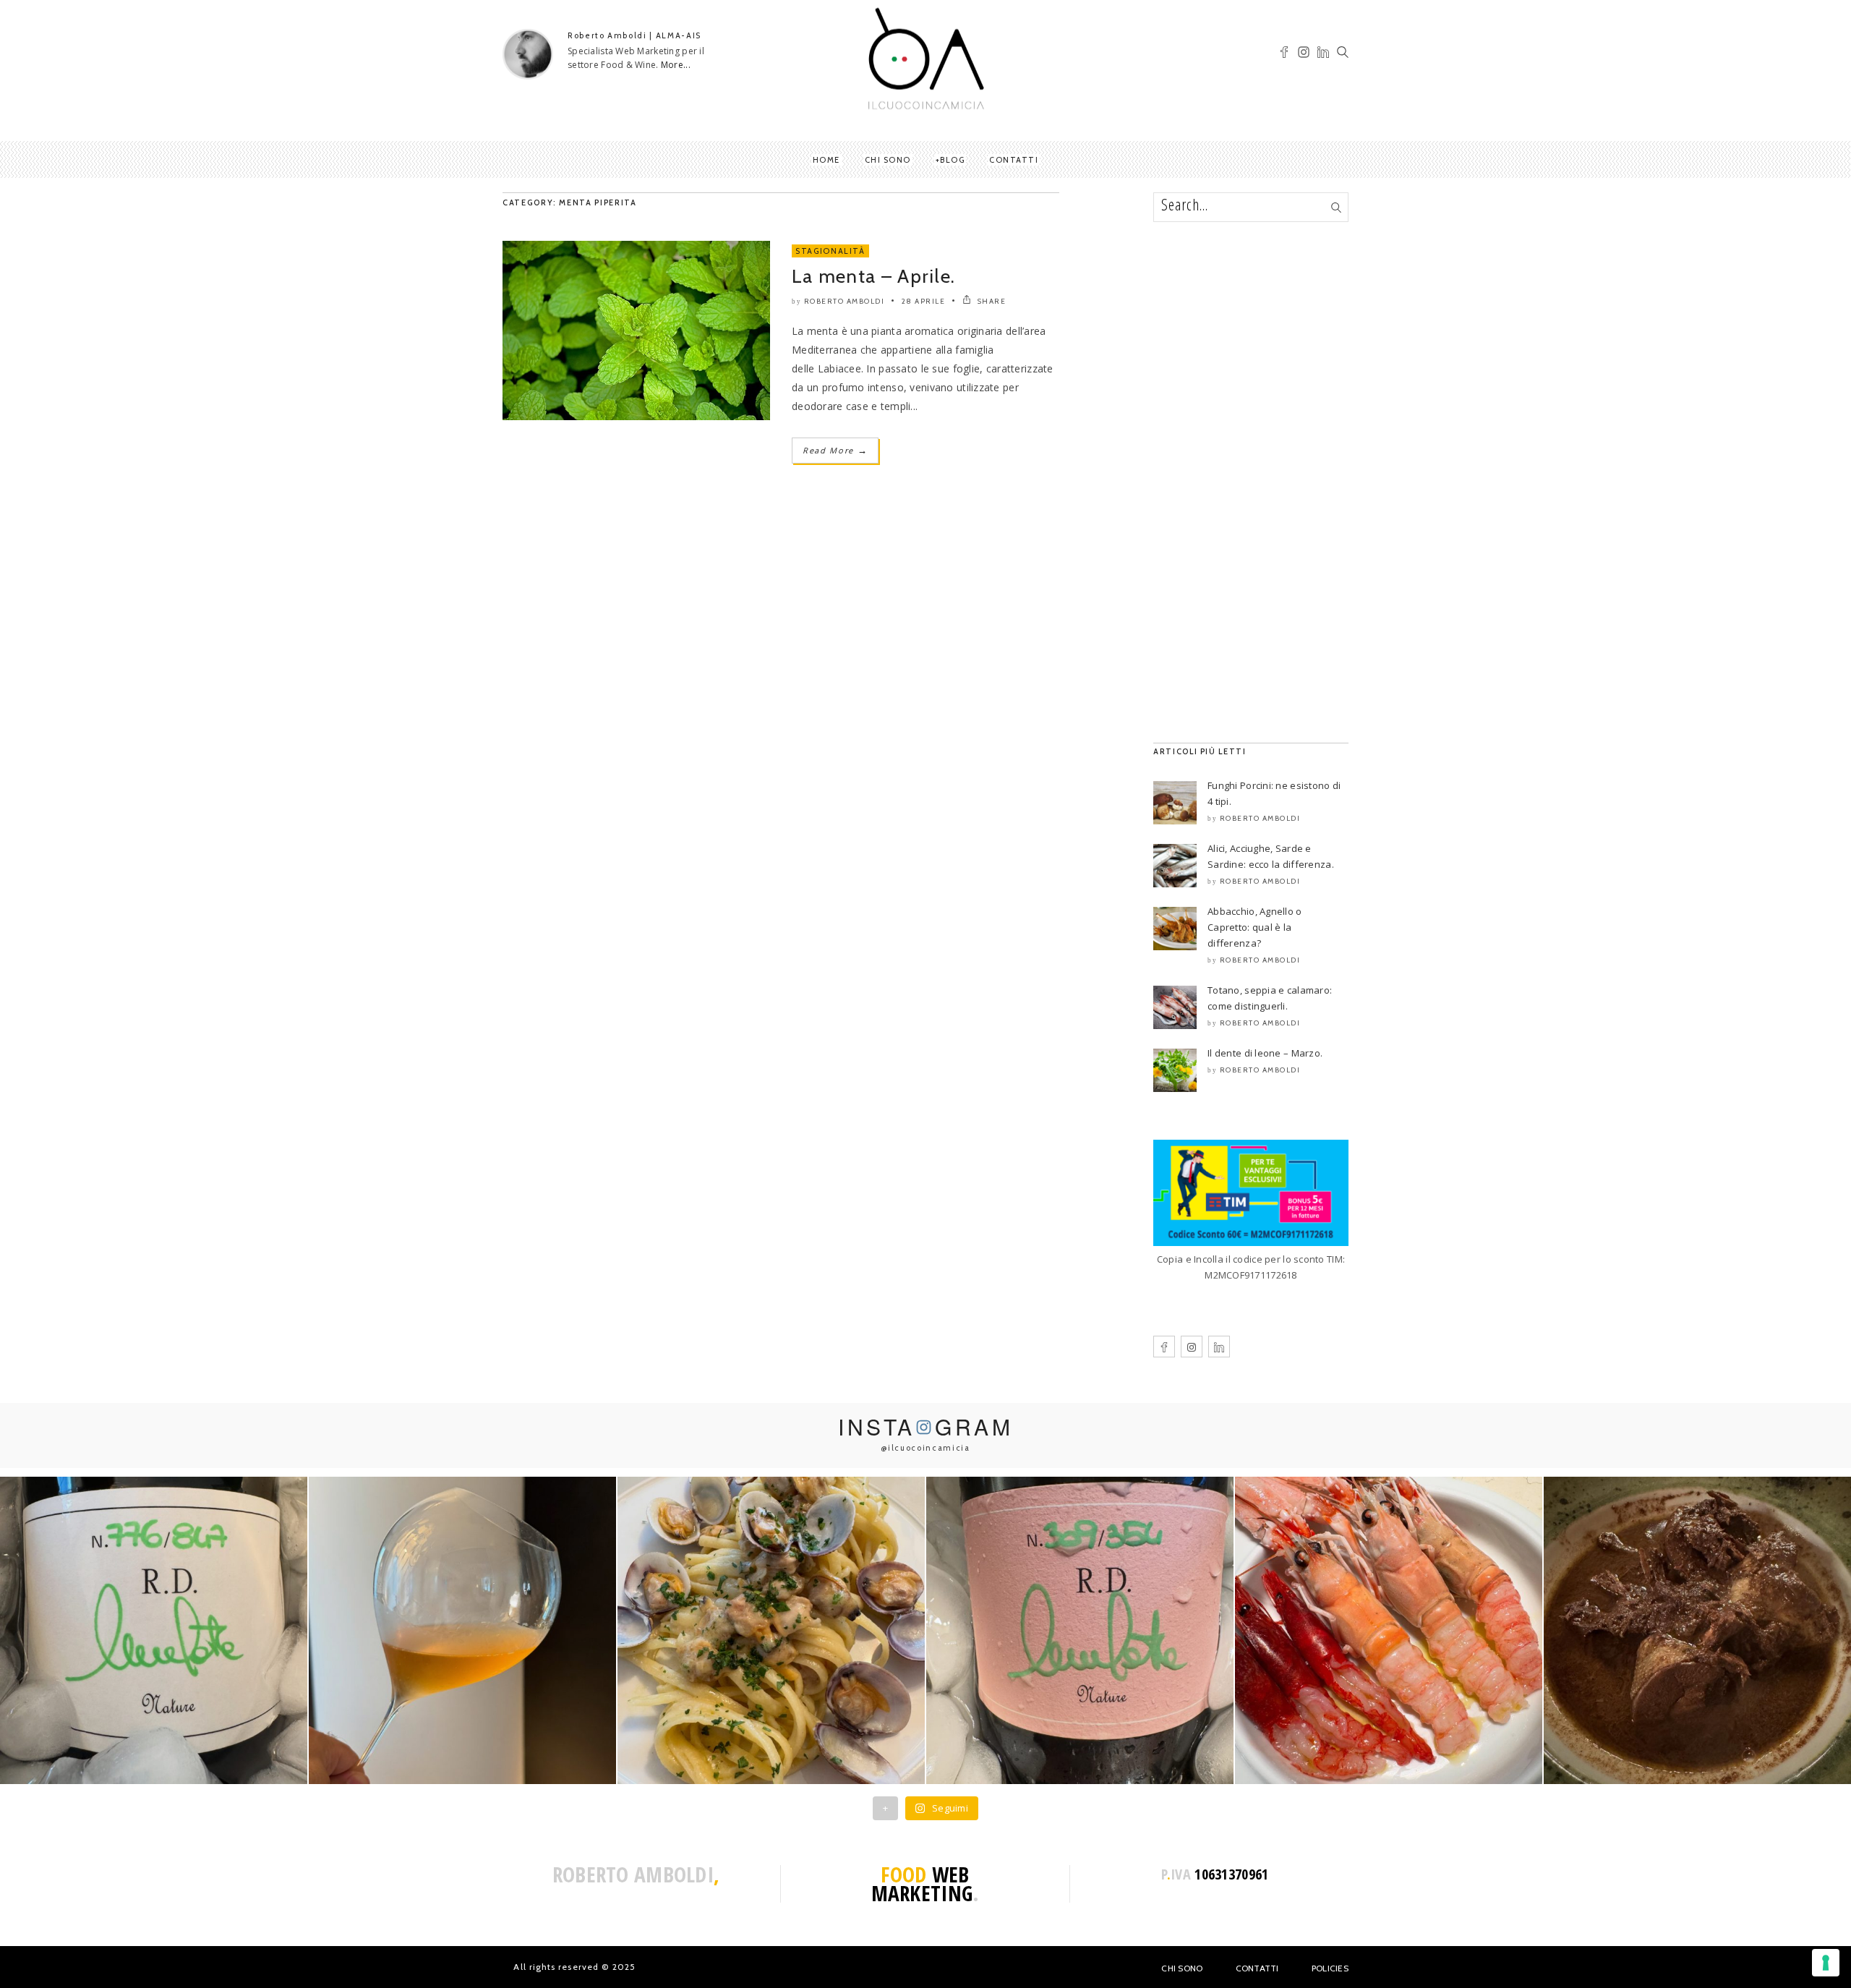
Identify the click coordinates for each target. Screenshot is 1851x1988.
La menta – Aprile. (873, 276)
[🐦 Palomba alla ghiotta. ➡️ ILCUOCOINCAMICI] (1697, 1630)
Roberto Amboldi (845, 301)
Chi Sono (1182, 1968)
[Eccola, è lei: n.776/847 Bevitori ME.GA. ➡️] (154, 1630)
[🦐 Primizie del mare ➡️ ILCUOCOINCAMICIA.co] (1389, 1630)
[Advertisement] (1251, 482)
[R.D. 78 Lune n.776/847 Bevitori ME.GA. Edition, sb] (462, 1630)
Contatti (1014, 160)
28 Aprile (924, 301)
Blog (952, 160)
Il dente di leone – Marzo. (1265, 1053)
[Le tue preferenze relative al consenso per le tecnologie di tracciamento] (1826, 1963)
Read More (835, 450)
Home (826, 160)
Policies (1330, 1968)
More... (676, 65)
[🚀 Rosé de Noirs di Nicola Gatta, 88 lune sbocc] (1080, 1630)
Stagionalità (830, 251)
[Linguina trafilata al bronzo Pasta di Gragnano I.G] (771, 1630)
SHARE (990, 301)
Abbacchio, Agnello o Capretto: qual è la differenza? (1255, 927)
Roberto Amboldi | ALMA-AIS (634, 35)
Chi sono (888, 160)
